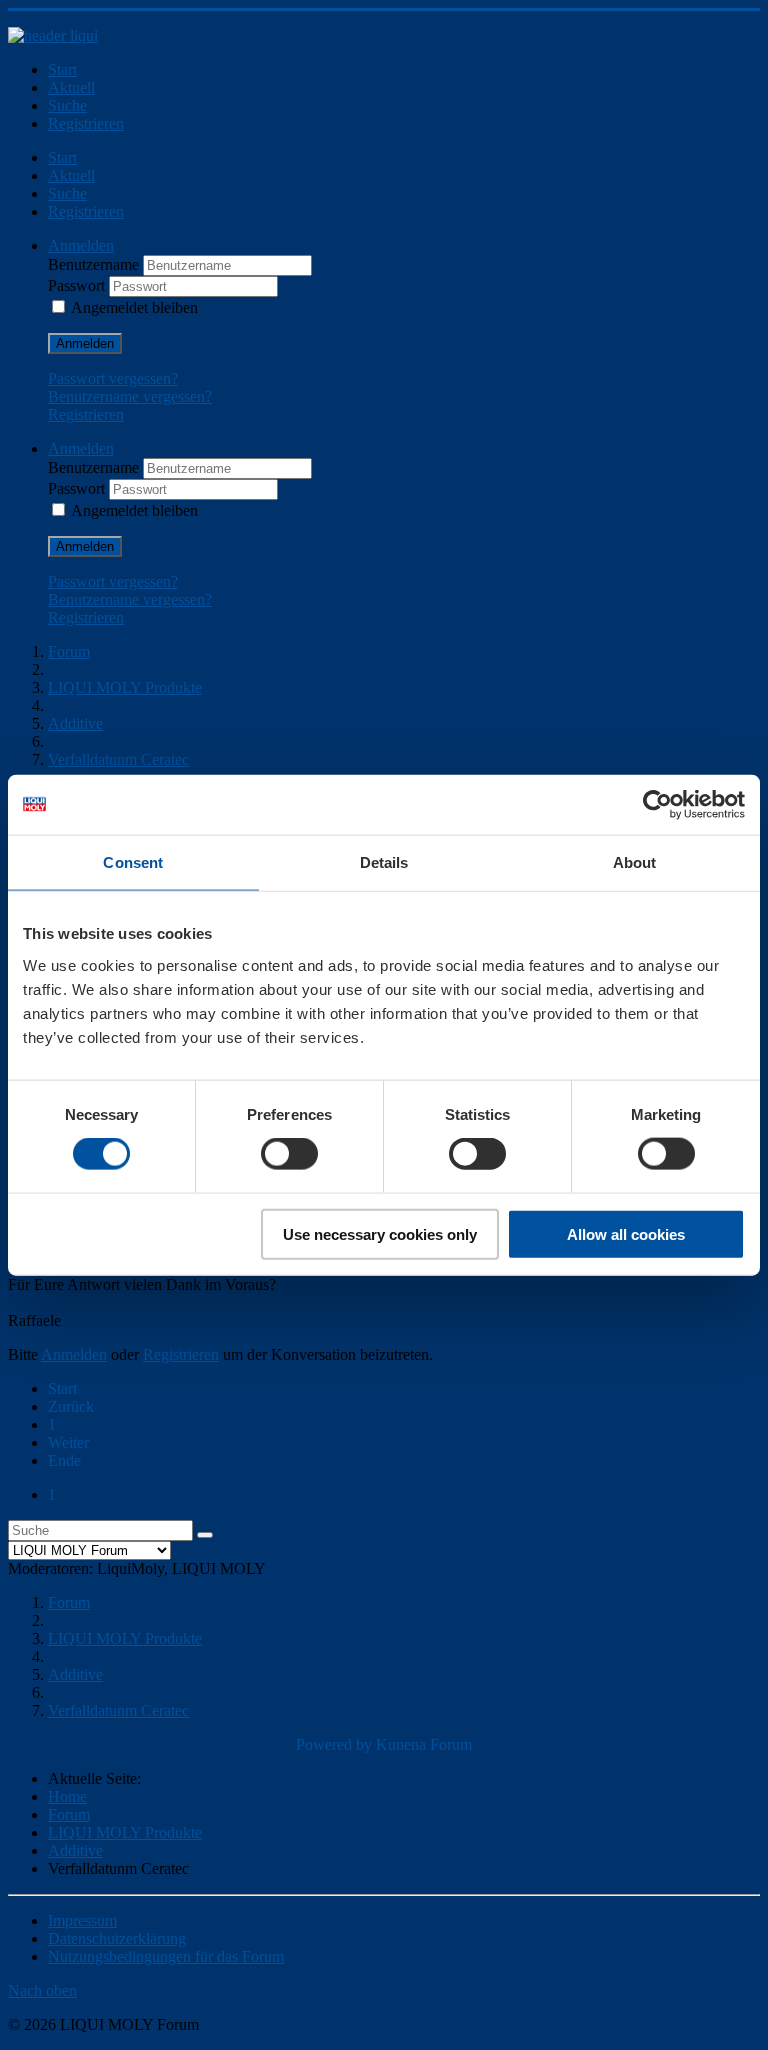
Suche (67, 105)
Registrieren (86, 123)
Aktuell (71, 87)
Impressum (82, 1920)
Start (62, 69)
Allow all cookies (626, 1233)
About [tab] (635, 862)
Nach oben (42, 1990)
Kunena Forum (424, 1744)
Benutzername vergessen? (130, 396)
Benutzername (95, 264)
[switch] (289, 1154)
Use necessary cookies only (380, 1233)
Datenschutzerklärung (117, 1938)
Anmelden (85, 343)
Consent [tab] (133, 862)
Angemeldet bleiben (134, 307)
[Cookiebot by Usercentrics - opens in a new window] (657, 805)
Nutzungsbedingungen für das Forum (166, 1956)
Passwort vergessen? (113, 378)
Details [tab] (384, 862)
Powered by (334, 1744)
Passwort (78, 285)
